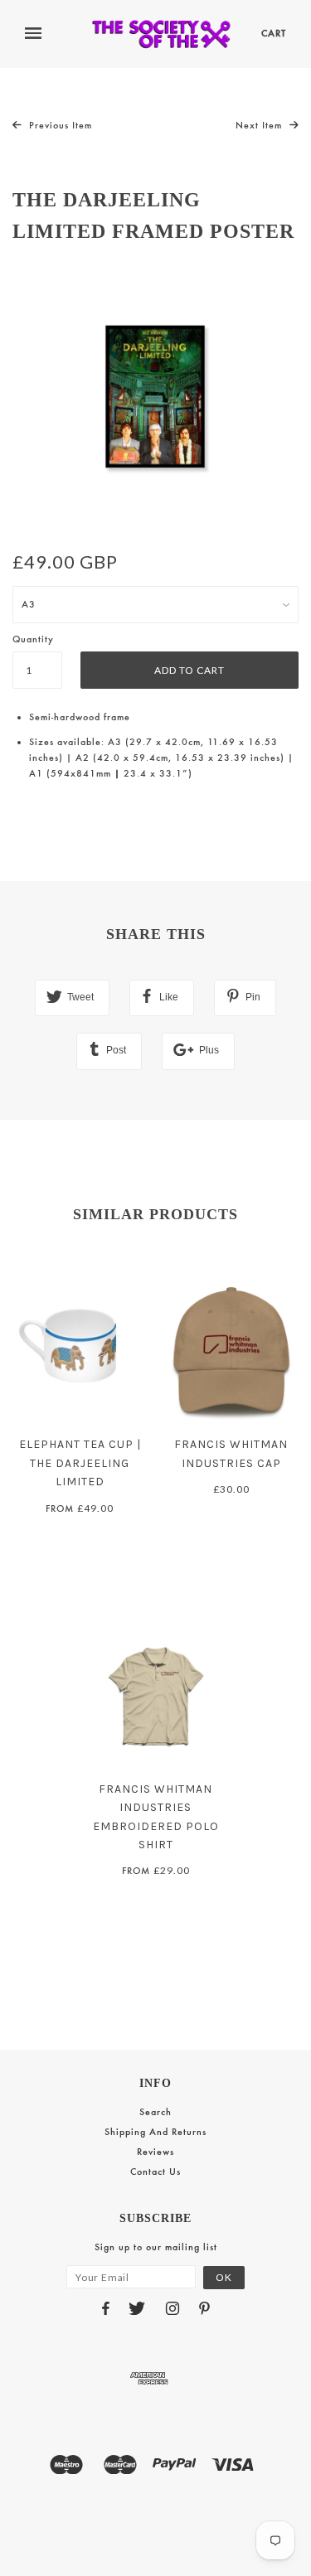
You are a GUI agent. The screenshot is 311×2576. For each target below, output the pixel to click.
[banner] (161, 34)
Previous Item (59, 125)
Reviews (155, 2152)
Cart (274, 33)
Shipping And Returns (155, 2132)
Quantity (33, 639)
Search (155, 2112)
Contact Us (155, 2172)
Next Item (260, 125)
